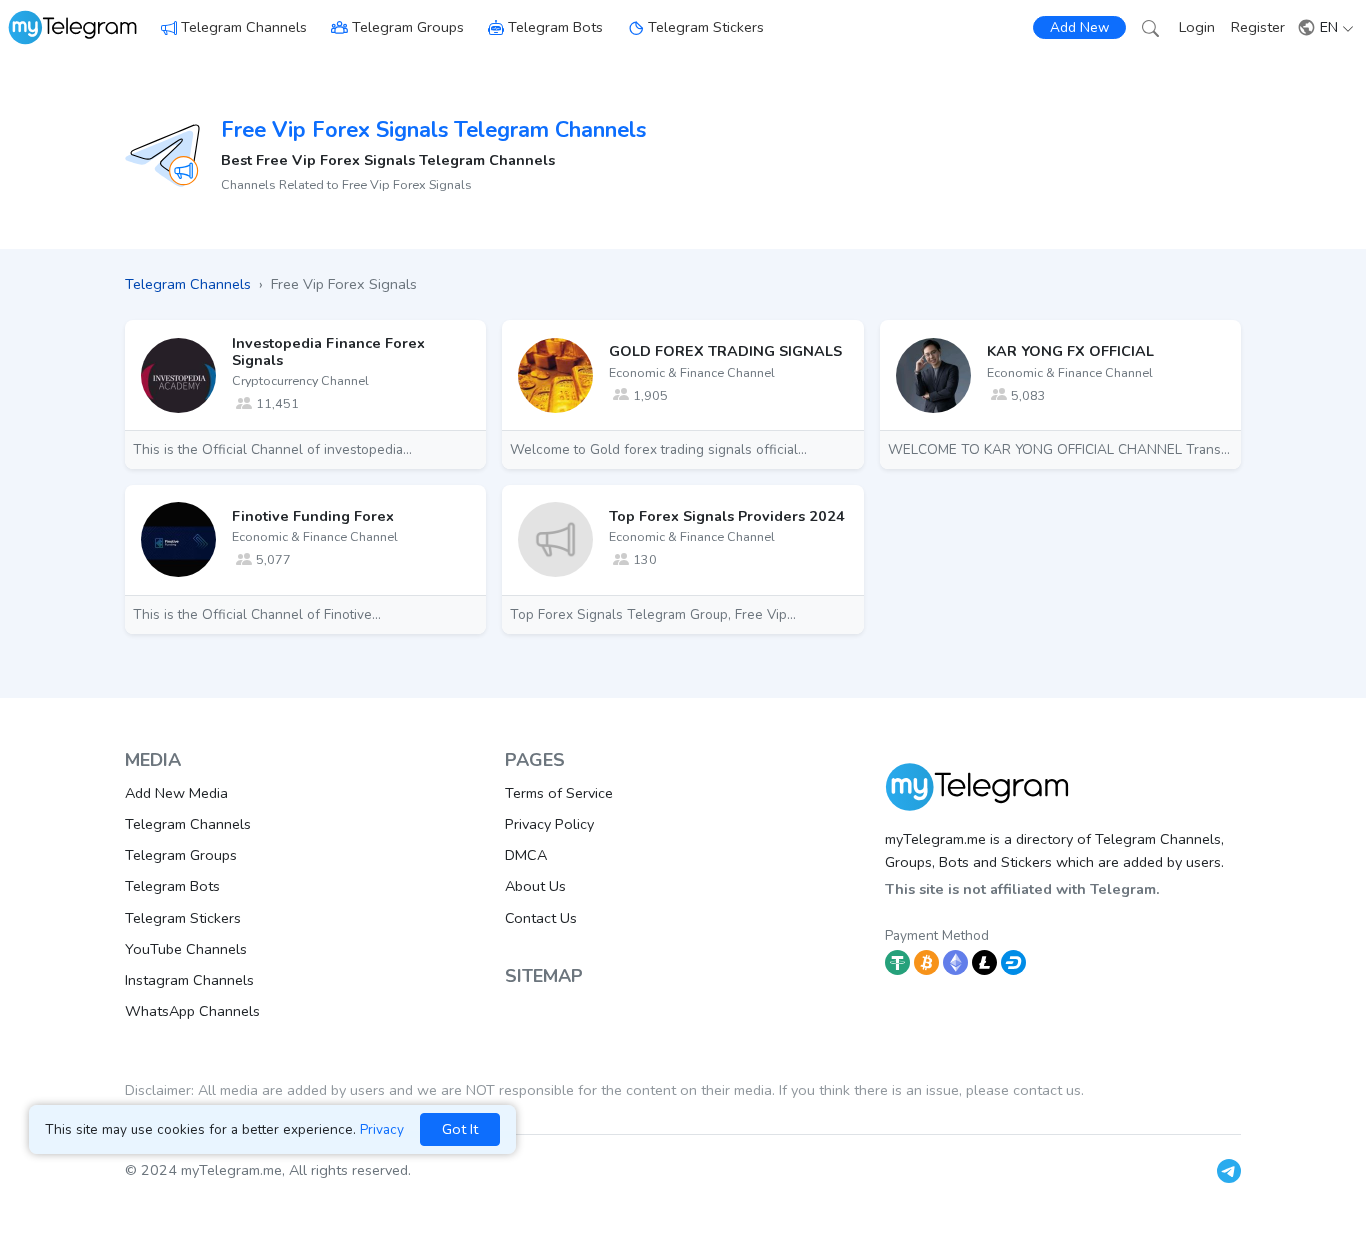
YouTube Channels (186, 949)
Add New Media (176, 793)
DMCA (526, 855)
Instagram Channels (189, 980)
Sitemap (544, 976)
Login (1197, 27)
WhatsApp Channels (192, 1011)
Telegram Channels (244, 27)
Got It (460, 1129)
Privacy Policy (549, 824)
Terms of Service (559, 793)
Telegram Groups (408, 27)
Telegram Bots (555, 27)
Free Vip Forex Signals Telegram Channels (433, 130)
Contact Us (541, 918)
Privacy (382, 1129)
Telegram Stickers (706, 27)
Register (1258, 27)
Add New (1079, 27)
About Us (535, 886)
